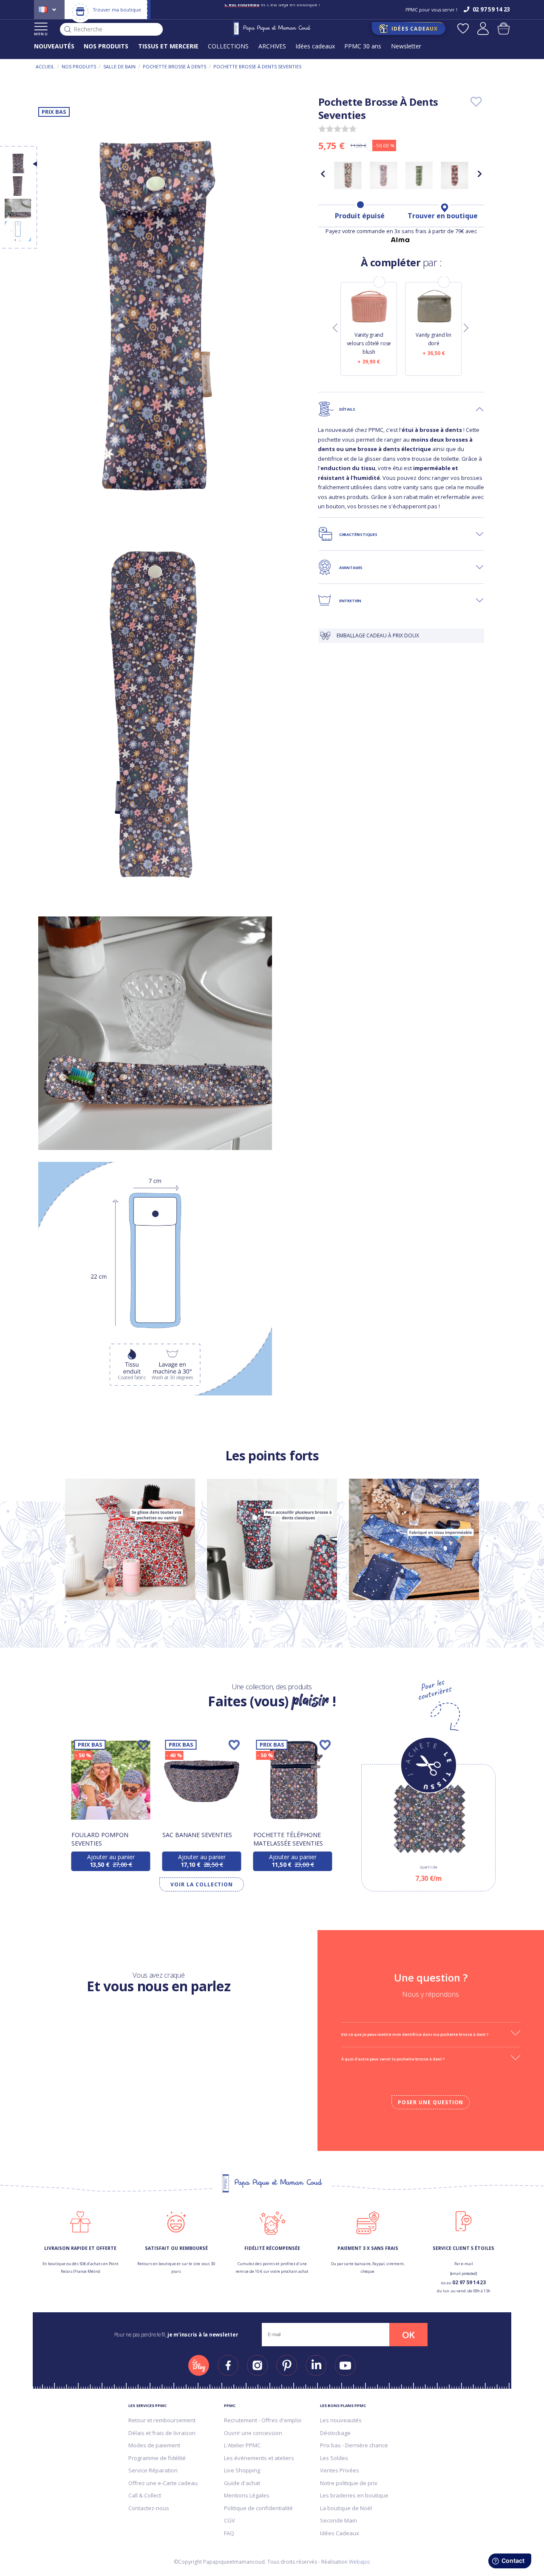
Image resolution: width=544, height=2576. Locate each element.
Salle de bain (119, 66)
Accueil (45, 66)
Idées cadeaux (315, 46)
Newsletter (406, 46)
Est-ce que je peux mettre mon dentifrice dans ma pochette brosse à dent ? (415, 2034)
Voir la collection (202, 1884)
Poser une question (431, 2102)
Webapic (360, 2562)
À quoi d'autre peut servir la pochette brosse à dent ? (393, 2059)
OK (408, 2335)
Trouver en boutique (443, 216)
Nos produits (79, 66)
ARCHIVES (272, 46)
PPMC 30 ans (363, 46)
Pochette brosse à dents (174, 66)
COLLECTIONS (228, 46)
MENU (41, 34)
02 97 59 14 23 (469, 2282)
